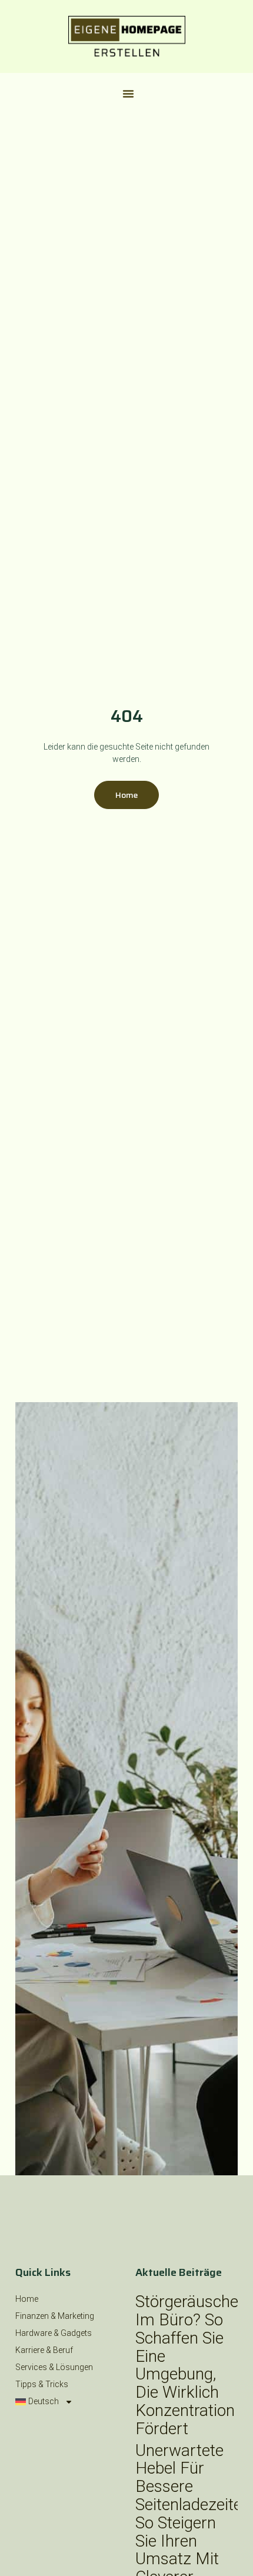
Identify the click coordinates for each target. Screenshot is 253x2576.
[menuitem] (66, 2402)
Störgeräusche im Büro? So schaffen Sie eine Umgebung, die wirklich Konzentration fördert (187, 2365)
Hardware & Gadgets (54, 2333)
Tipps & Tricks (42, 2384)
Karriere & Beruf (44, 2350)
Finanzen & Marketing (55, 2316)
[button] (128, 94)
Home (27, 2299)
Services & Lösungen (54, 2367)
